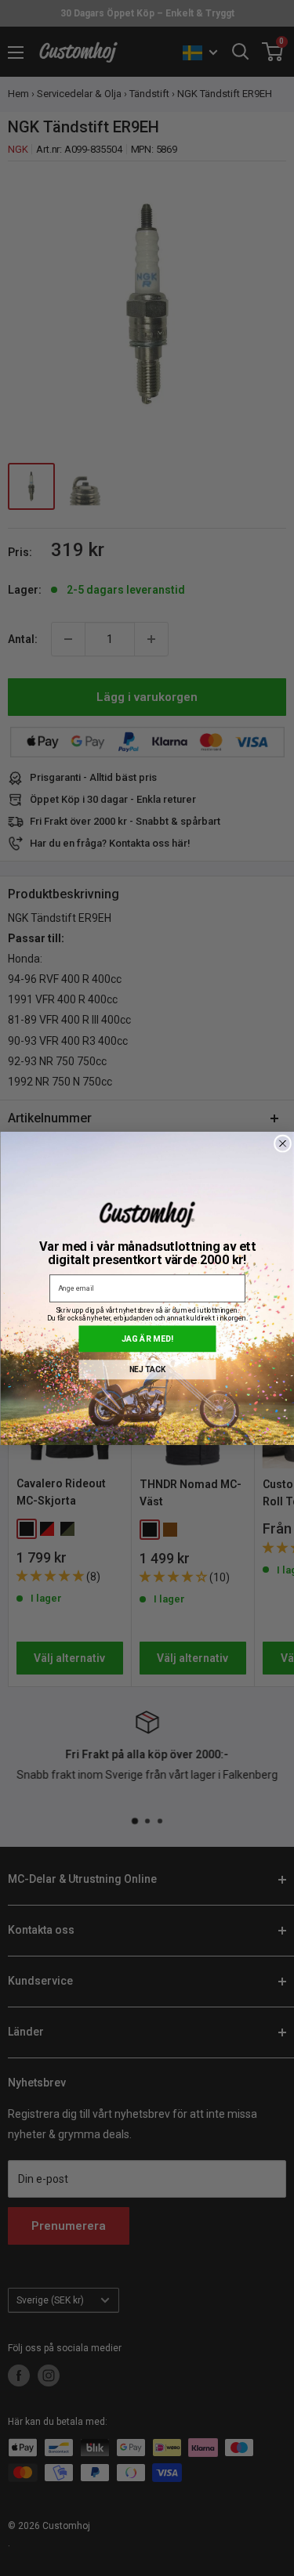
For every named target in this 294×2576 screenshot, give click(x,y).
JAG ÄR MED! (147, 1338)
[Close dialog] (282, 1143)
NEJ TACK (147, 1369)
